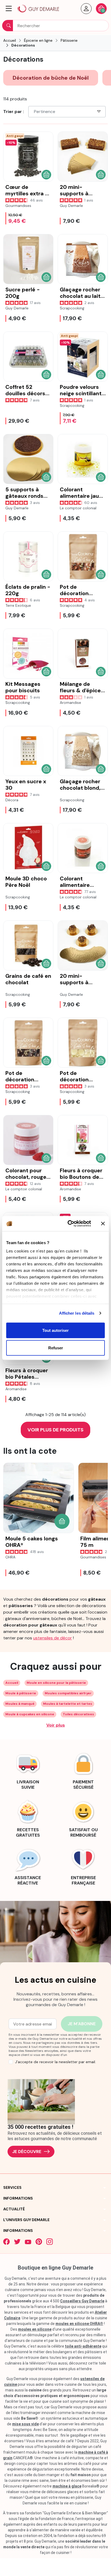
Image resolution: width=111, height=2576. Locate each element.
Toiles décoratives (78, 1714)
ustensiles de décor (53, 1638)
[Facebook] (6, 2242)
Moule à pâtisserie (21, 1693)
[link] (28, 1770)
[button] (9, 9)
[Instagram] (50, 2242)
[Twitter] (17, 2242)
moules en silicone (35, 2329)
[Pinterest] (39, 2242)
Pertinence (45, 112)
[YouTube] (28, 2242)
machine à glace (67, 2486)
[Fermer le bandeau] (103, 1223)
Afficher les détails (77, 1313)
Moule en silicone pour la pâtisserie (56, 1683)
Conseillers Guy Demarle (82, 2301)
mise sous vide (25, 2424)
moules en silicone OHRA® (79, 2324)
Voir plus (56, 1725)
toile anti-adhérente (83, 2346)
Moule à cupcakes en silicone (30, 1714)
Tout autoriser (55, 1330)
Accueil (12, 1683)
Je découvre (27, 2152)
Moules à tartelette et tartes (68, 1704)
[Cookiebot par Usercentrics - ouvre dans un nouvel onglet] (69, 1224)
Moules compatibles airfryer (68, 1693)
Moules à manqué (20, 1704)
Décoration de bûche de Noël (51, 78)
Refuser (56, 1348)
